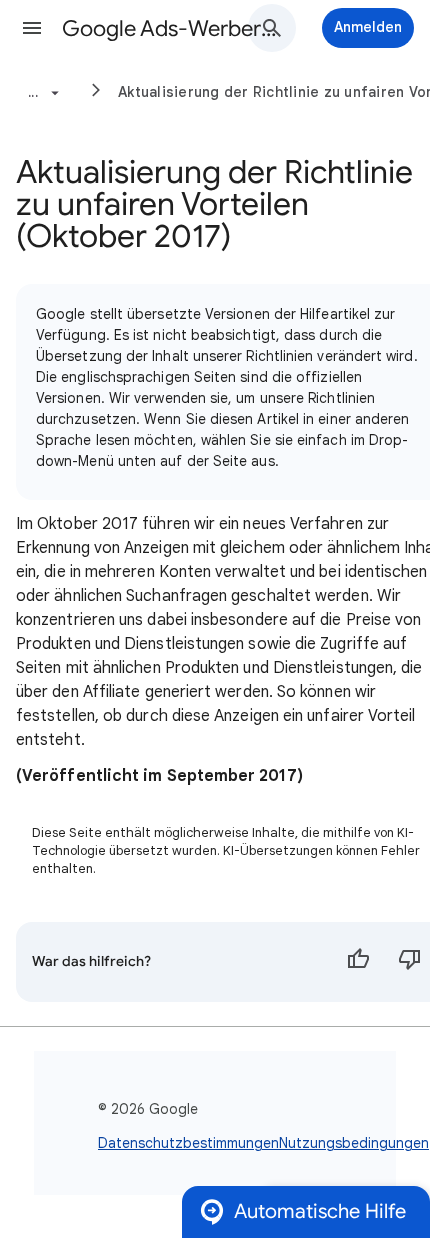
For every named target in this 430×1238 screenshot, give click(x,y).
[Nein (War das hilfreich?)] (410, 962)
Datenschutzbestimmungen (188, 1143)
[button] (32, 28)
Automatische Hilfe (320, 1211)
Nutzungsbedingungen (354, 1143)
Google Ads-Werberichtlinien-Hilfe (171, 28)
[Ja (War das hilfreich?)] (358, 962)
